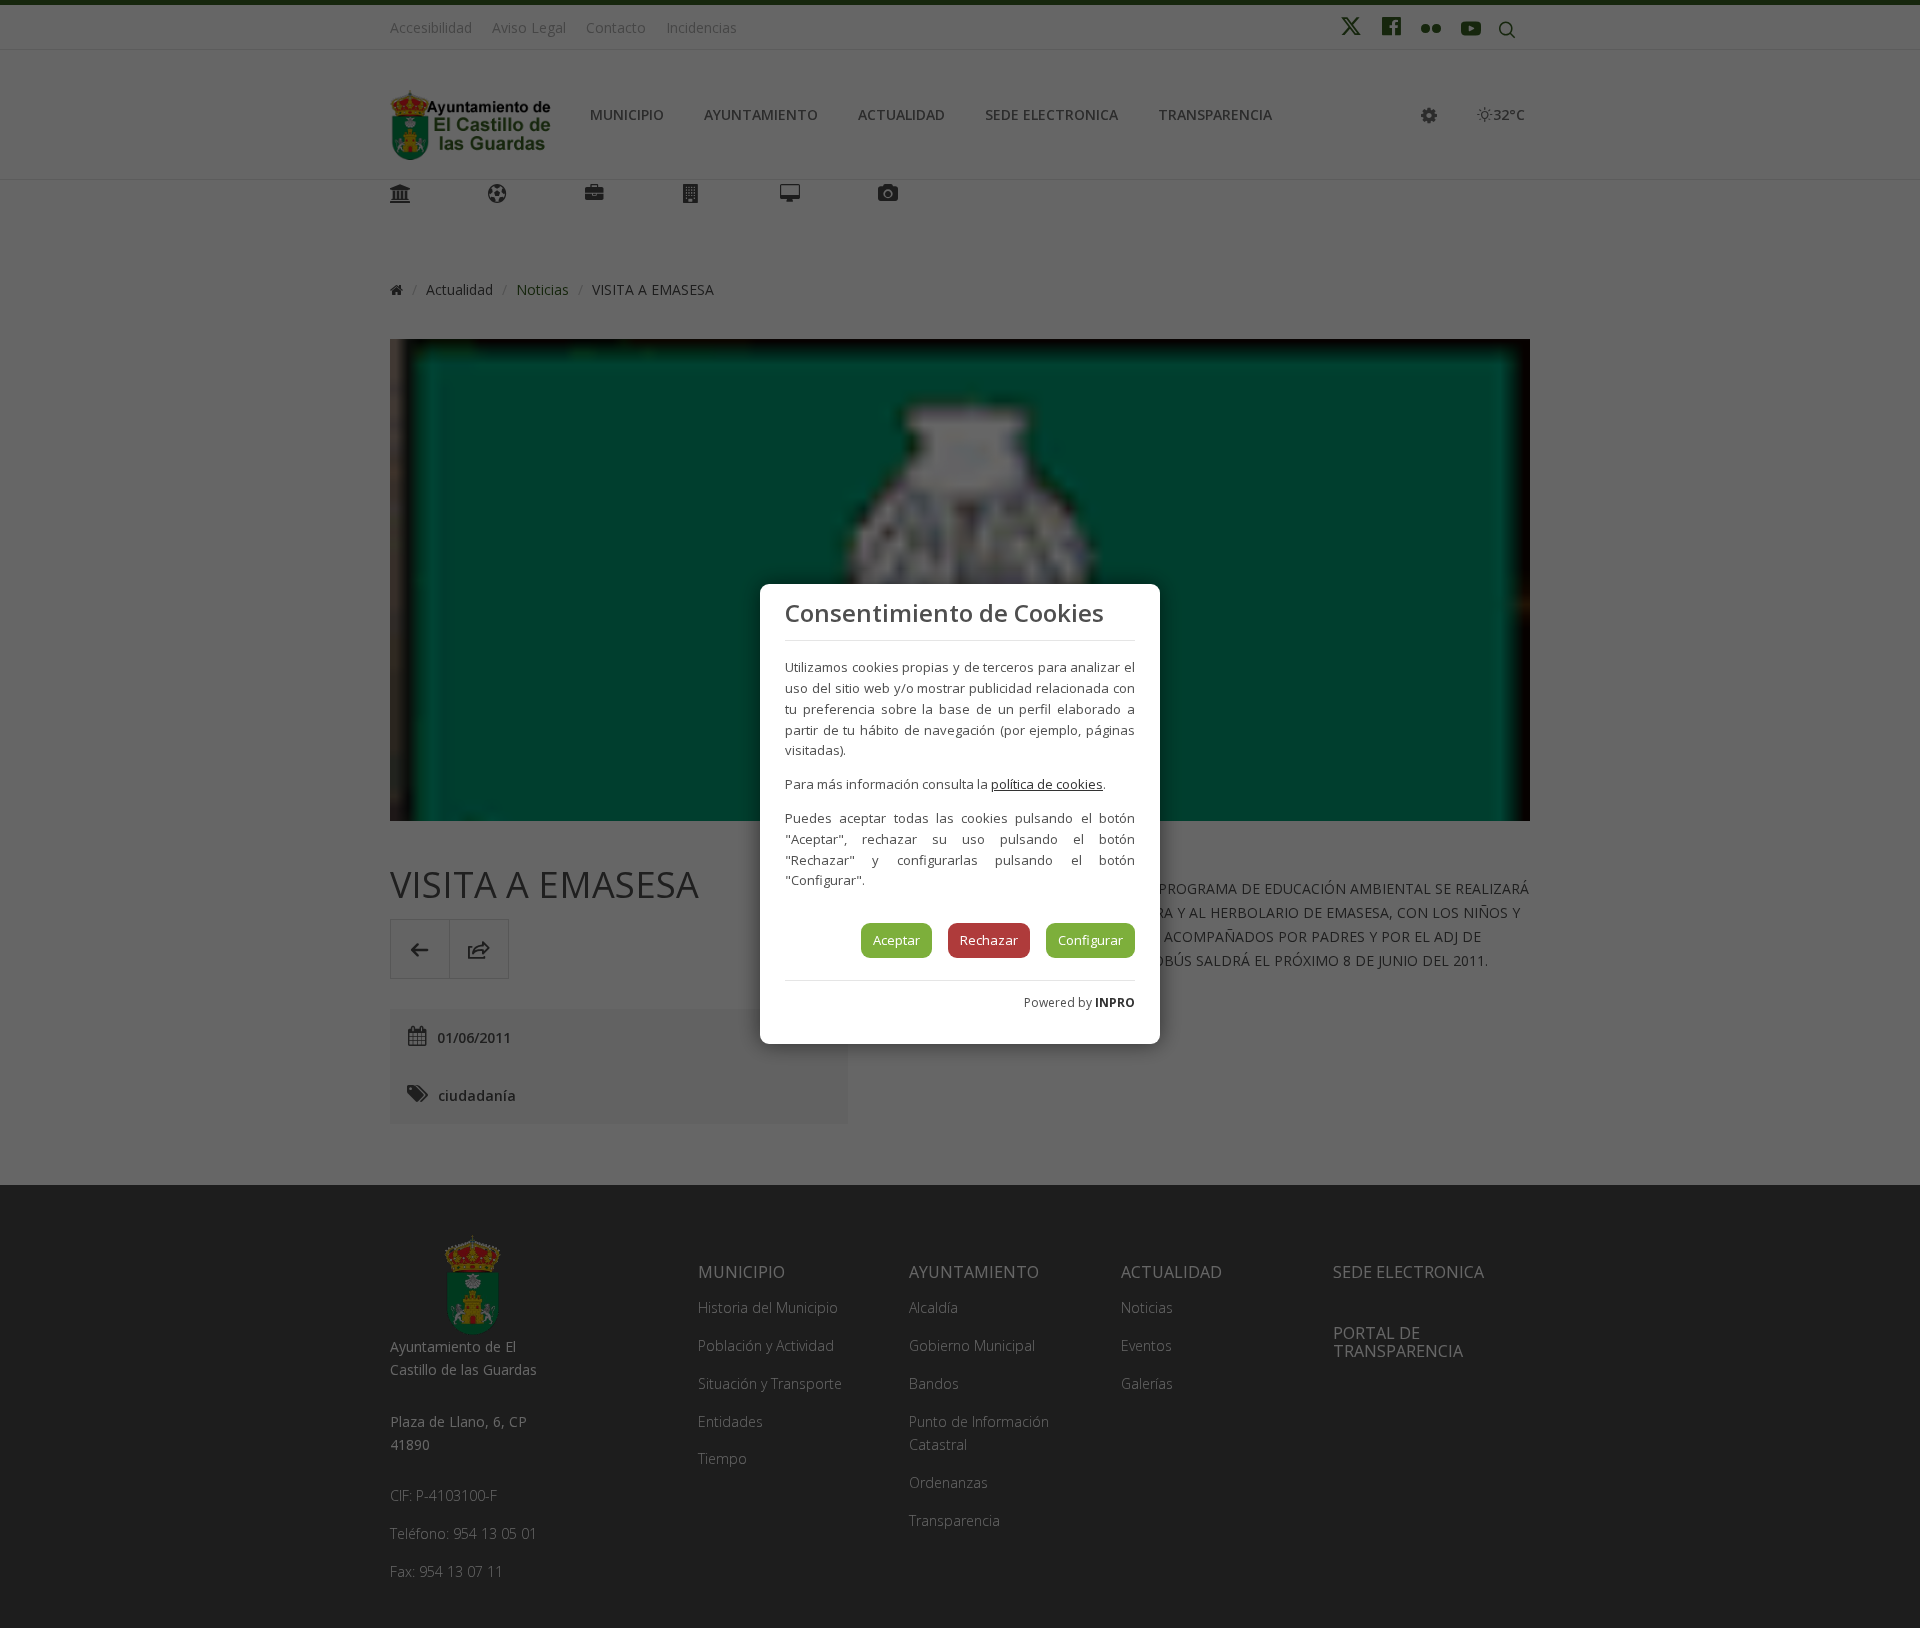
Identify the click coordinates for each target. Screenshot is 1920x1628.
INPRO (1115, 1002)
